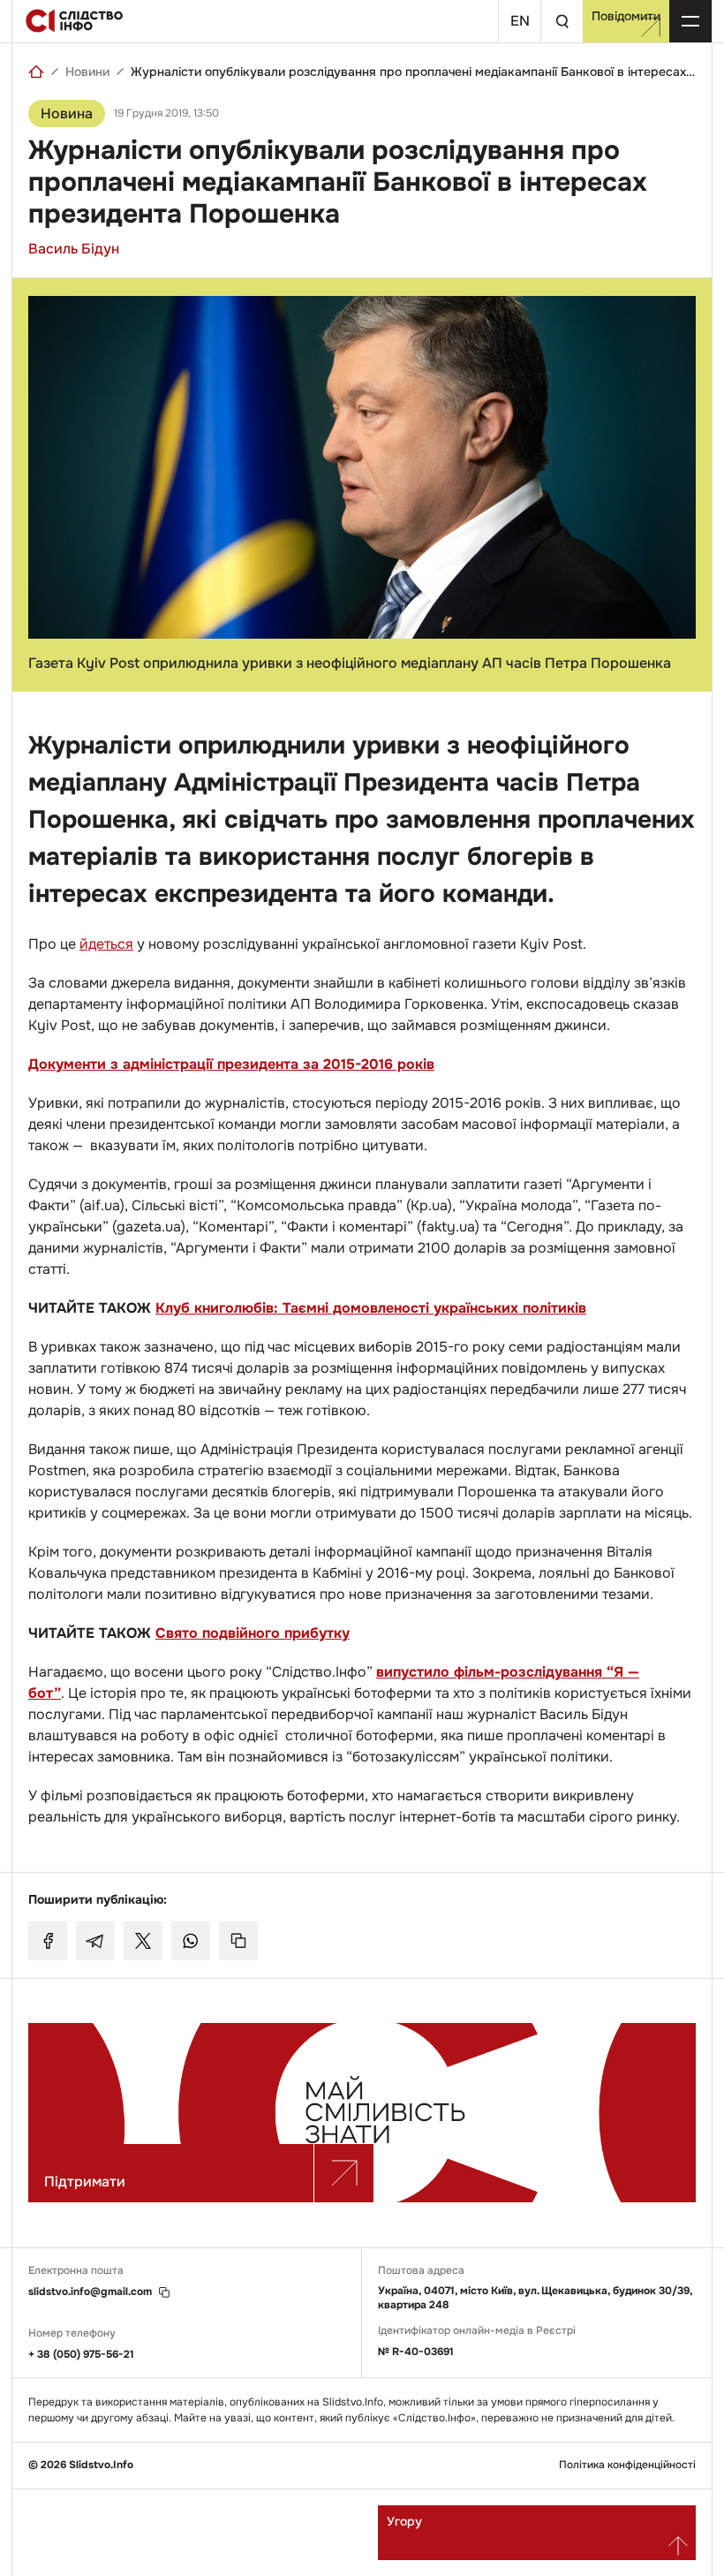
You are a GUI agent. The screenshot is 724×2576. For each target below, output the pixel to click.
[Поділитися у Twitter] (143, 1941)
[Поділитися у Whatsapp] (191, 1941)
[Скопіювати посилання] (238, 1941)
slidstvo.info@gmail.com (90, 2292)
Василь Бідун (74, 249)
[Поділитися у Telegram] (95, 1941)
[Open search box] (562, 21)
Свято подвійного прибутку (253, 1633)
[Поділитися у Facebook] (48, 1941)
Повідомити (626, 16)
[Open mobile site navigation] (690, 21)
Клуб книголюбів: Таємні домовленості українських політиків (371, 1308)
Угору (404, 2521)
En (520, 21)
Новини (87, 72)
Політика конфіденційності (627, 2465)
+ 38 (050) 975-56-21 (81, 2354)
